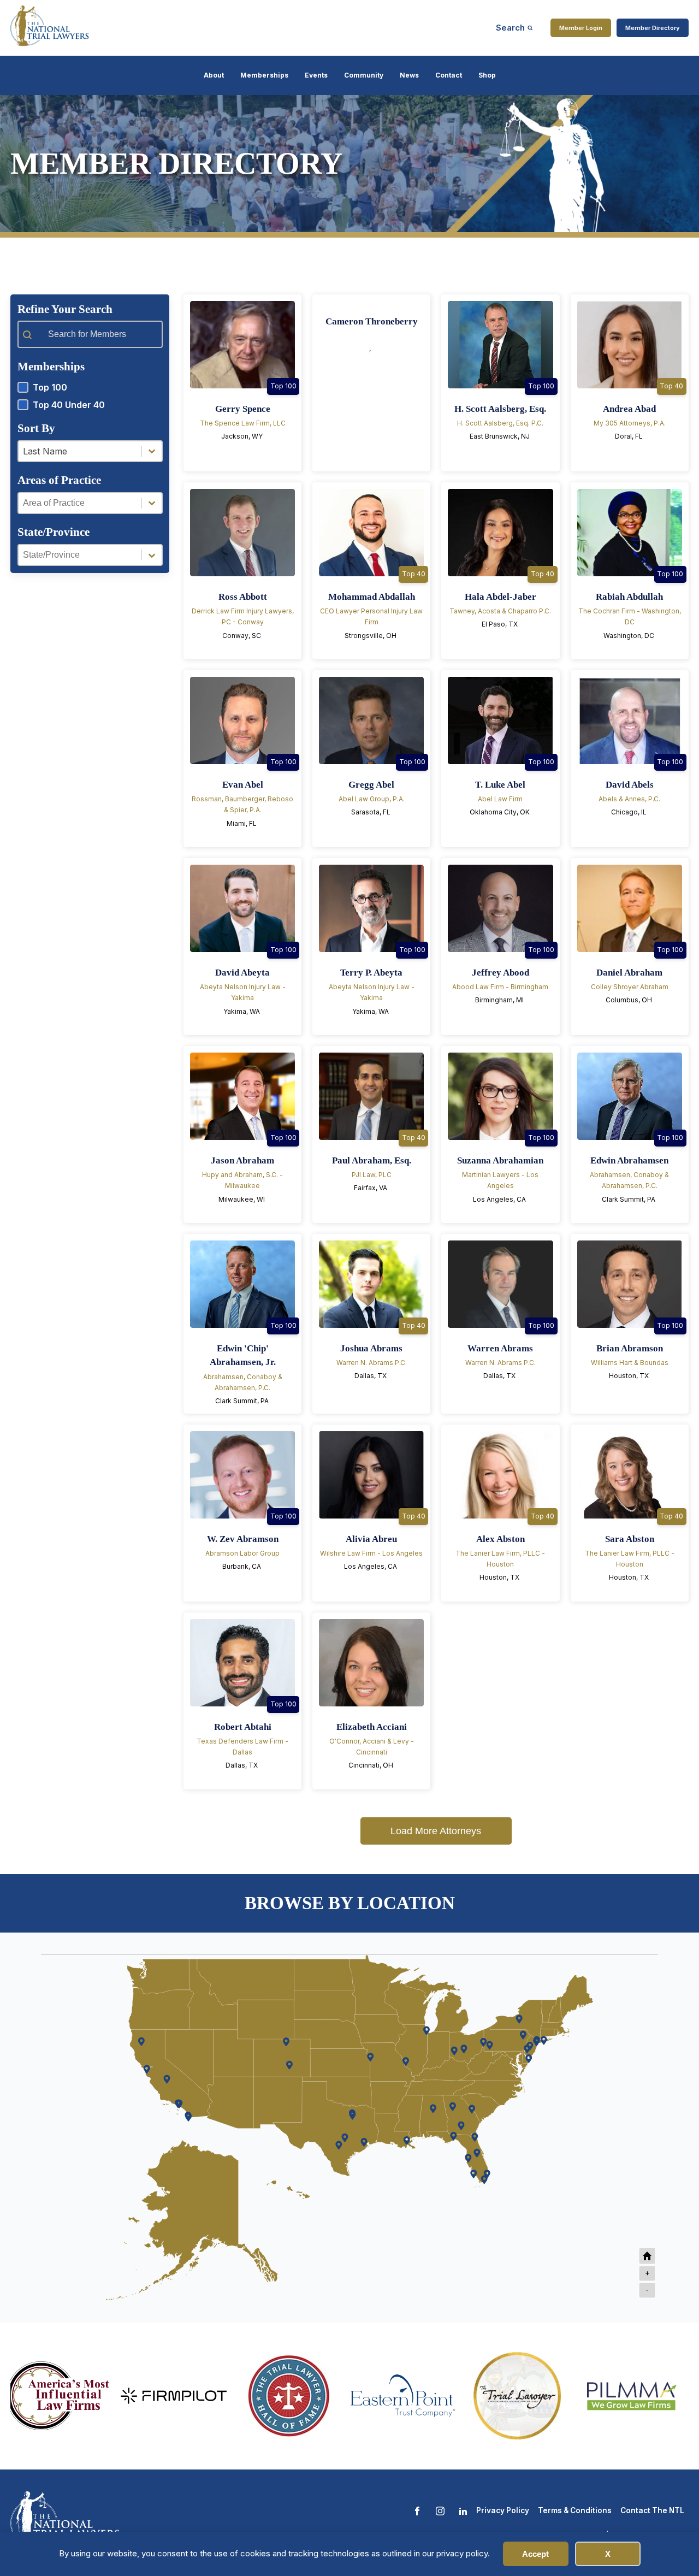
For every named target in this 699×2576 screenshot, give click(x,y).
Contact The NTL (652, 2510)
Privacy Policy (503, 2510)
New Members (608, 276)
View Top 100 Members (91, 276)
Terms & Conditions (575, 2510)
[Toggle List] (152, 451)
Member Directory (653, 28)
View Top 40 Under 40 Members (263, 276)
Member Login (581, 28)
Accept (535, 2554)
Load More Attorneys (436, 1831)
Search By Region (431, 276)
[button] (90, 387)
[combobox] (80, 451)
